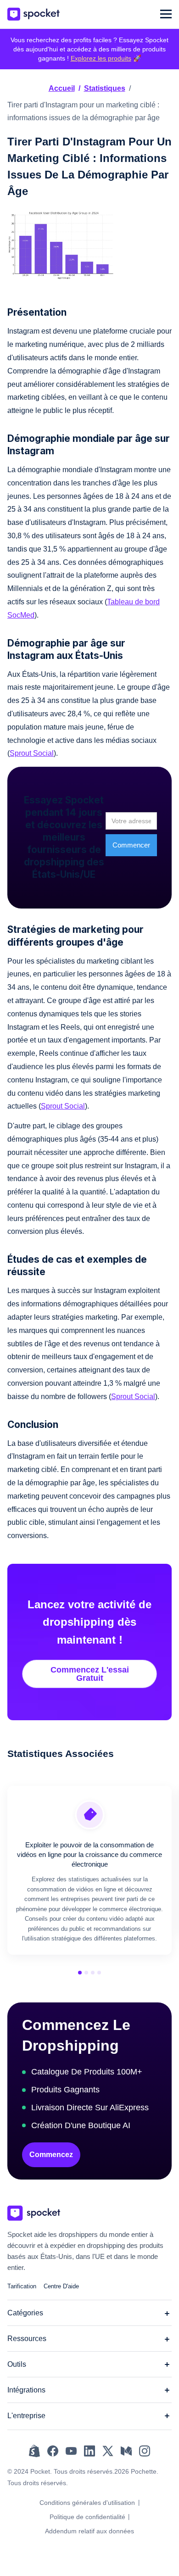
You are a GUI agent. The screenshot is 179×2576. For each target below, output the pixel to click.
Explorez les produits (101, 58)
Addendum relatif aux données (89, 2531)
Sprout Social (32, 753)
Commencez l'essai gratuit (90, 1674)
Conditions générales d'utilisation (87, 2503)
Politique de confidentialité (87, 2517)
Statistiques (105, 88)
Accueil (62, 88)
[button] (166, 14)
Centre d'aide (61, 2286)
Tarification (22, 2286)
